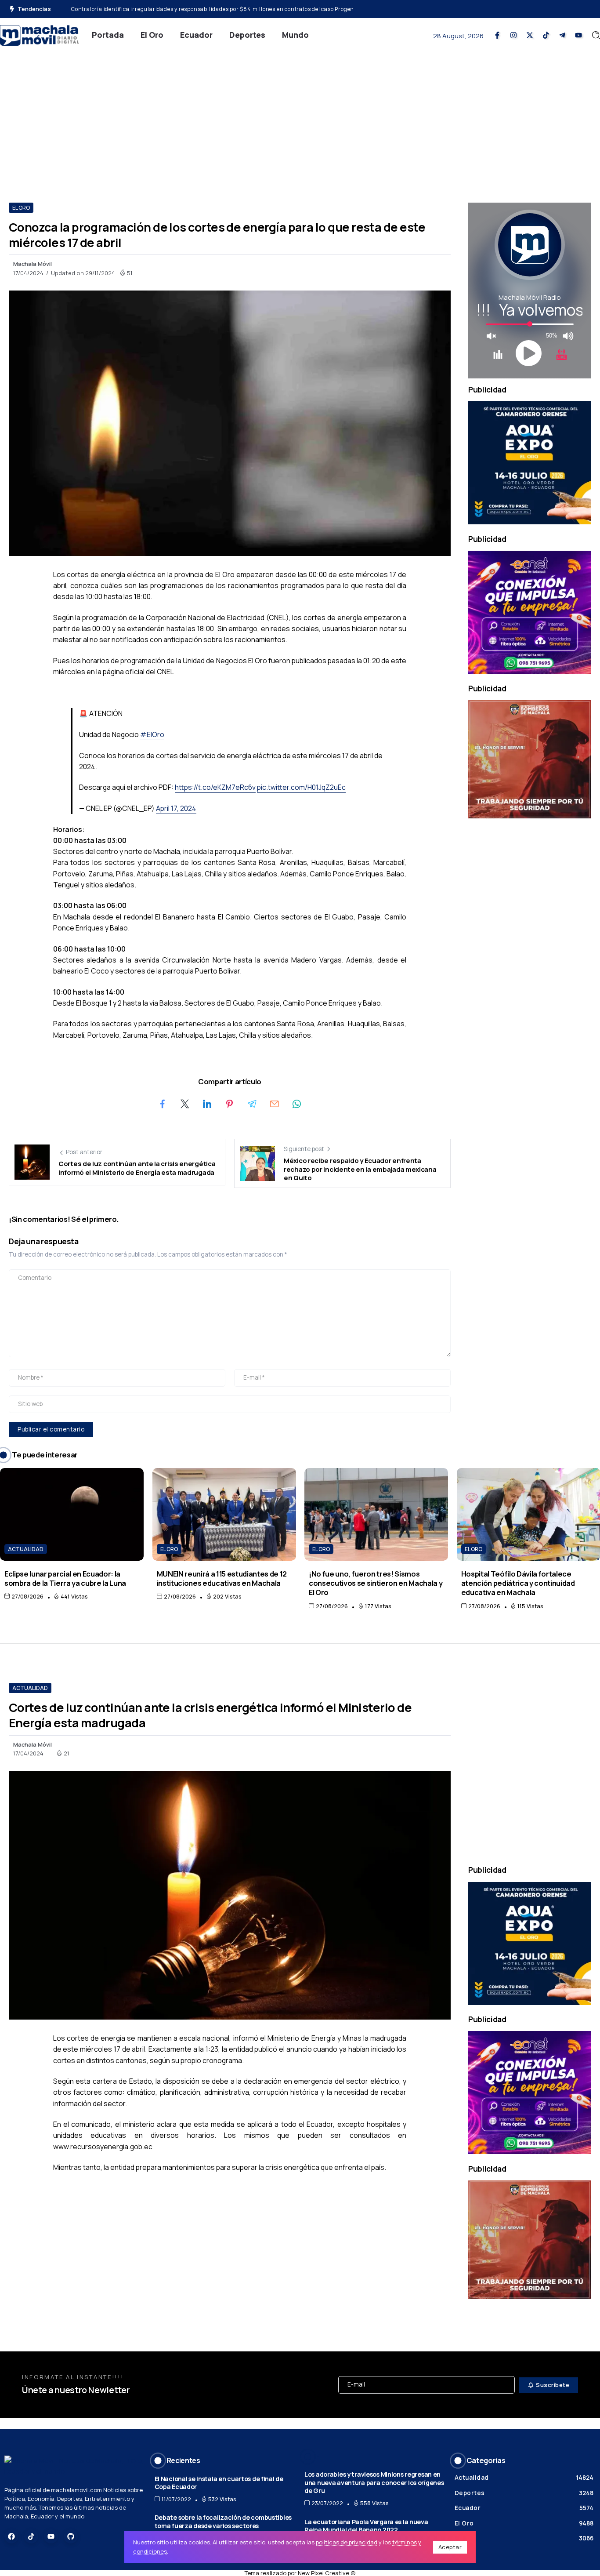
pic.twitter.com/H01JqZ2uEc (301, 787)
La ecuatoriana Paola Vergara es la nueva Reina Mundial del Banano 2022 (366, 2526)
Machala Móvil (33, 264)
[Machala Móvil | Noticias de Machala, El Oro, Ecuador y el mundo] (40, 35)
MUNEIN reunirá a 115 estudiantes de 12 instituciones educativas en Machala (222, 1578)
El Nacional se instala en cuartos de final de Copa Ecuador (219, 2483)
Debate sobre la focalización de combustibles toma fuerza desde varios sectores (223, 2522)
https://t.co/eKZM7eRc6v (215, 787)
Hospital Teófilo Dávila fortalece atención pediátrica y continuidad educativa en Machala (518, 1583)
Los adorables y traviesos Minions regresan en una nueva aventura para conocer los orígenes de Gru (374, 2482)
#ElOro (152, 734)
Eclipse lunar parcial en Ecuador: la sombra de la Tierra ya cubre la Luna (65, 1578)
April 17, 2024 (176, 808)
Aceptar (450, 2547)
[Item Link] (72, 1514)
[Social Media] (497, 35)
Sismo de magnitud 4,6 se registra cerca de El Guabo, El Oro (151, 9)
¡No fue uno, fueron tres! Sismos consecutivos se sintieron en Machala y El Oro (376, 1583)
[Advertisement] (300, 119)
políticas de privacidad (347, 2542)
